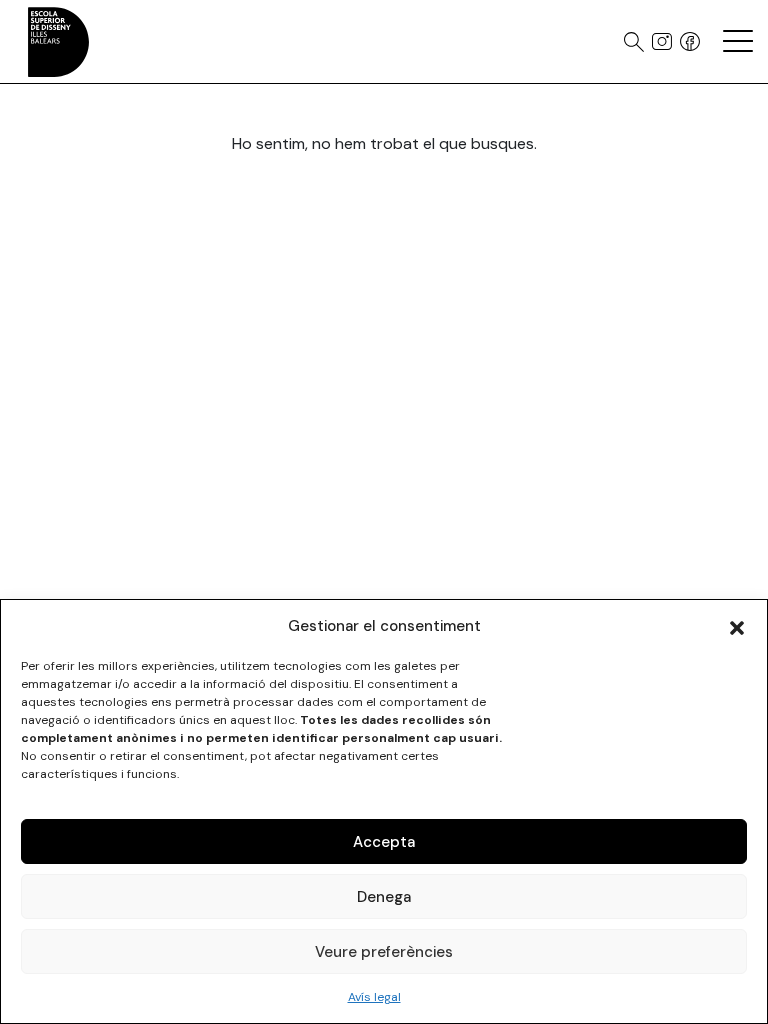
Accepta (384, 842)
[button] (737, 626)
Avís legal (374, 997)
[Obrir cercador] (634, 42)
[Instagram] (662, 41)
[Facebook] (690, 42)
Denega (384, 897)
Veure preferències (384, 952)
